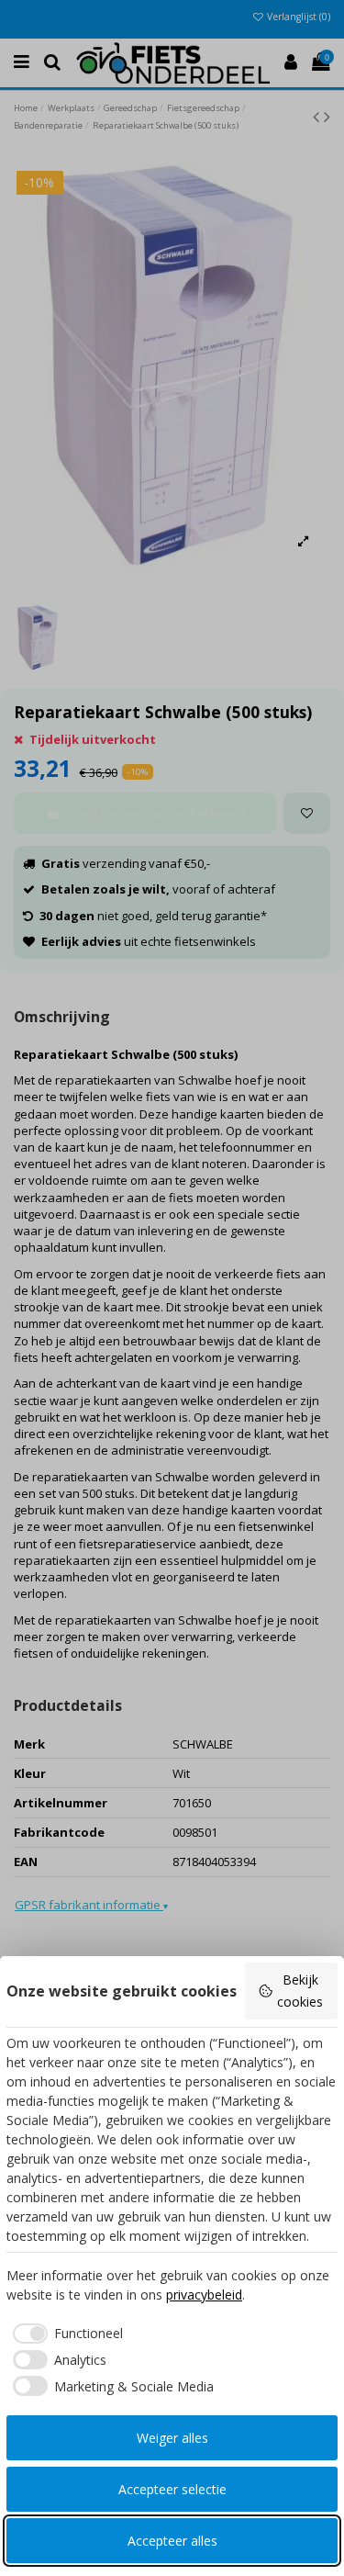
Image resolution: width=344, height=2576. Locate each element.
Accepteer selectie (172, 2489)
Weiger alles (172, 2438)
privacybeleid (204, 2295)
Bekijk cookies (300, 1991)
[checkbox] (65, 2334)
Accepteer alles (172, 2541)
